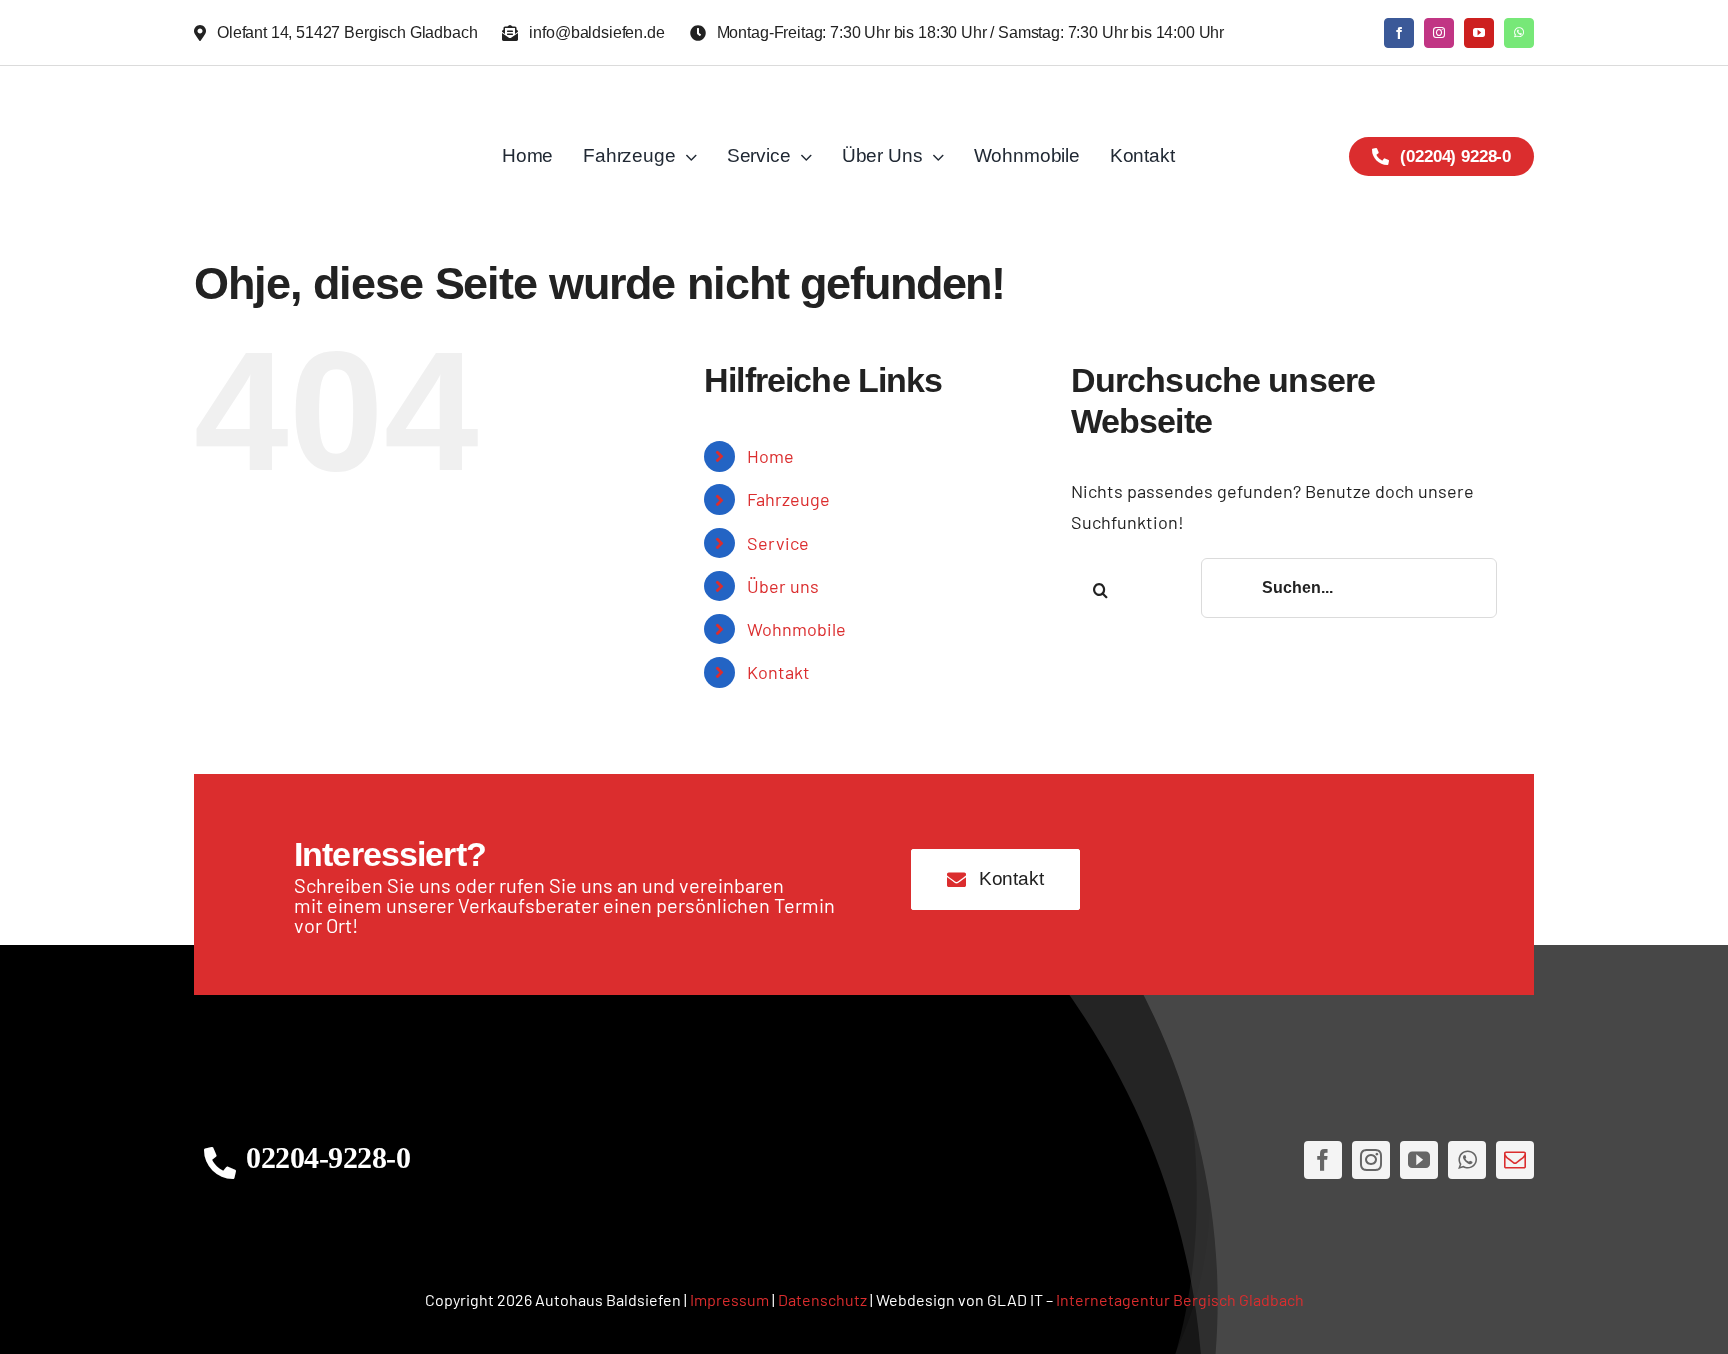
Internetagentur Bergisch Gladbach (1180, 1299)
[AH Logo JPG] (328, 156)
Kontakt (778, 672)
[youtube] (1479, 33)
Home (770, 456)
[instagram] (1439, 33)
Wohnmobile (796, 629)
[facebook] (1399, 33)
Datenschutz (822, 1299)
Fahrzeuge (788, 499)
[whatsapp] (1519, 33)
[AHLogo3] (864, 1160)
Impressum (729, 1299)
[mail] (1515, 1160)
